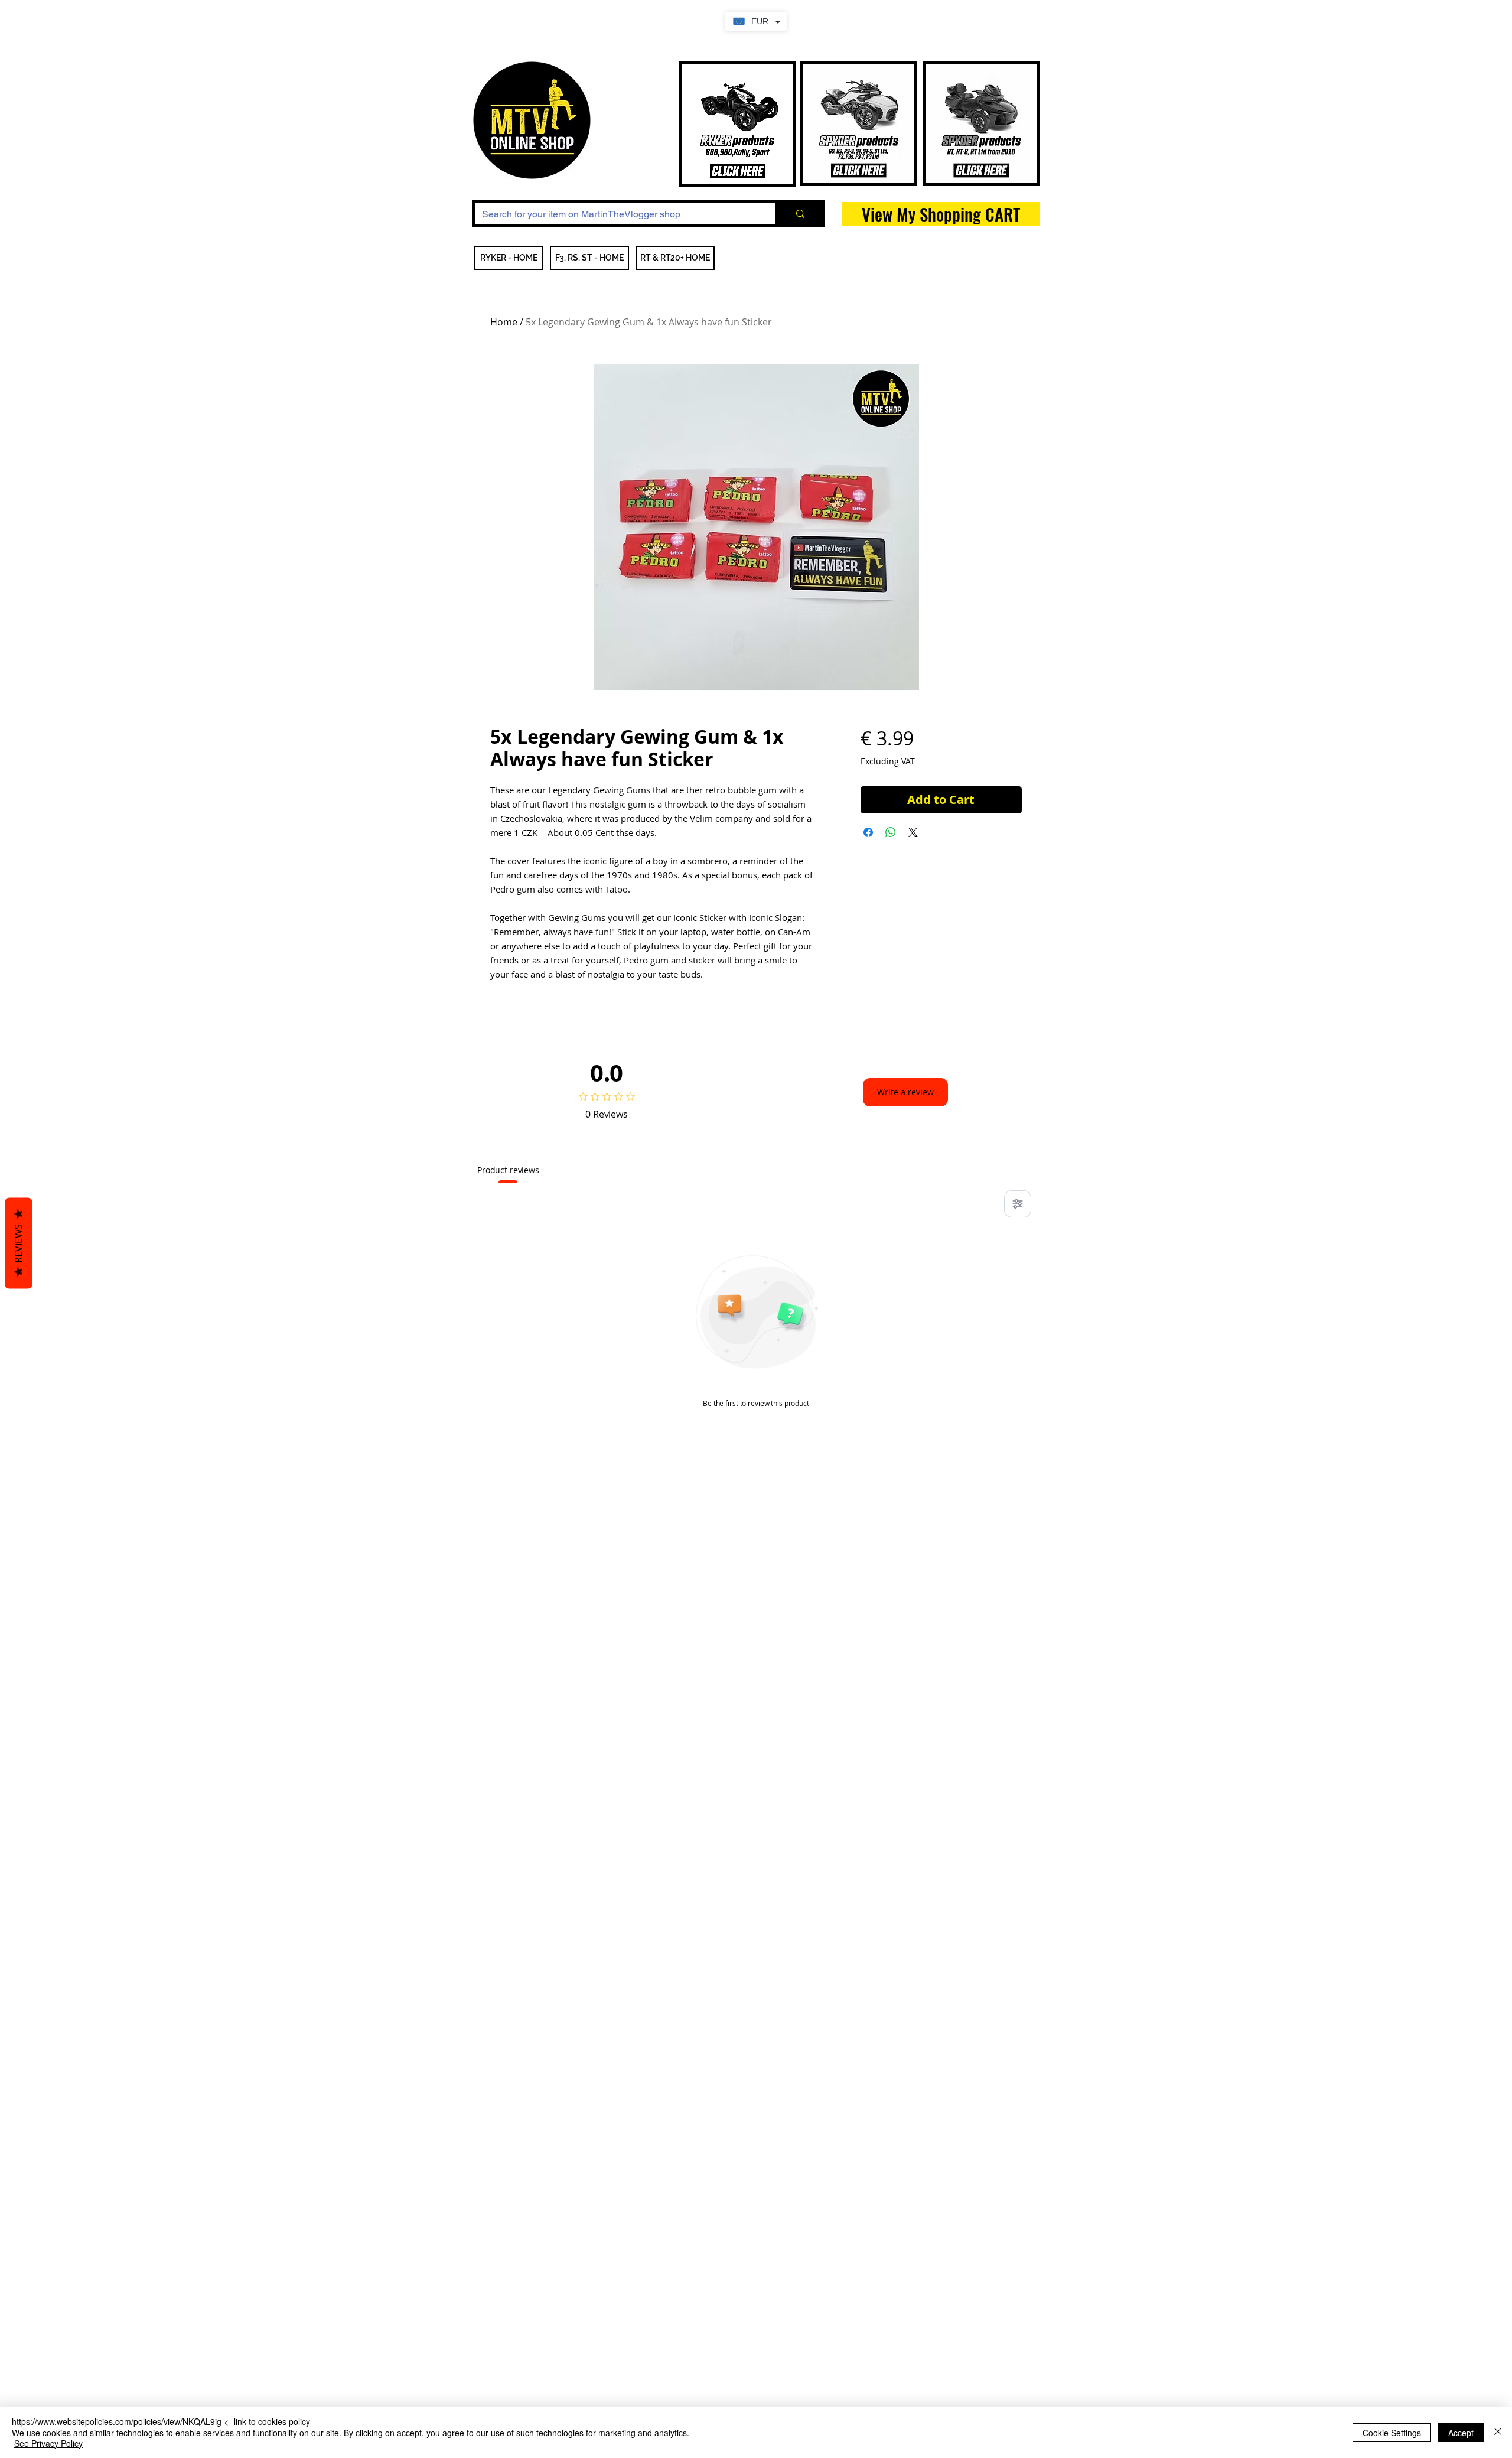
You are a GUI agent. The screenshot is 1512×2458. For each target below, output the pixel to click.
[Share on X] (913, 832)
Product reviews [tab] (508, 1170)
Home (504, 322)
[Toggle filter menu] (1018, 1204)
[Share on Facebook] (868, 832)
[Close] (1498, 2432)
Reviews (18, 1243)
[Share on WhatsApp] (891, 832)
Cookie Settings (1392, 2433)
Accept (1461, 2433)
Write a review (905, 1092)
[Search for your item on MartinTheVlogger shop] (799, 214)
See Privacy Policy (48, 2443)
